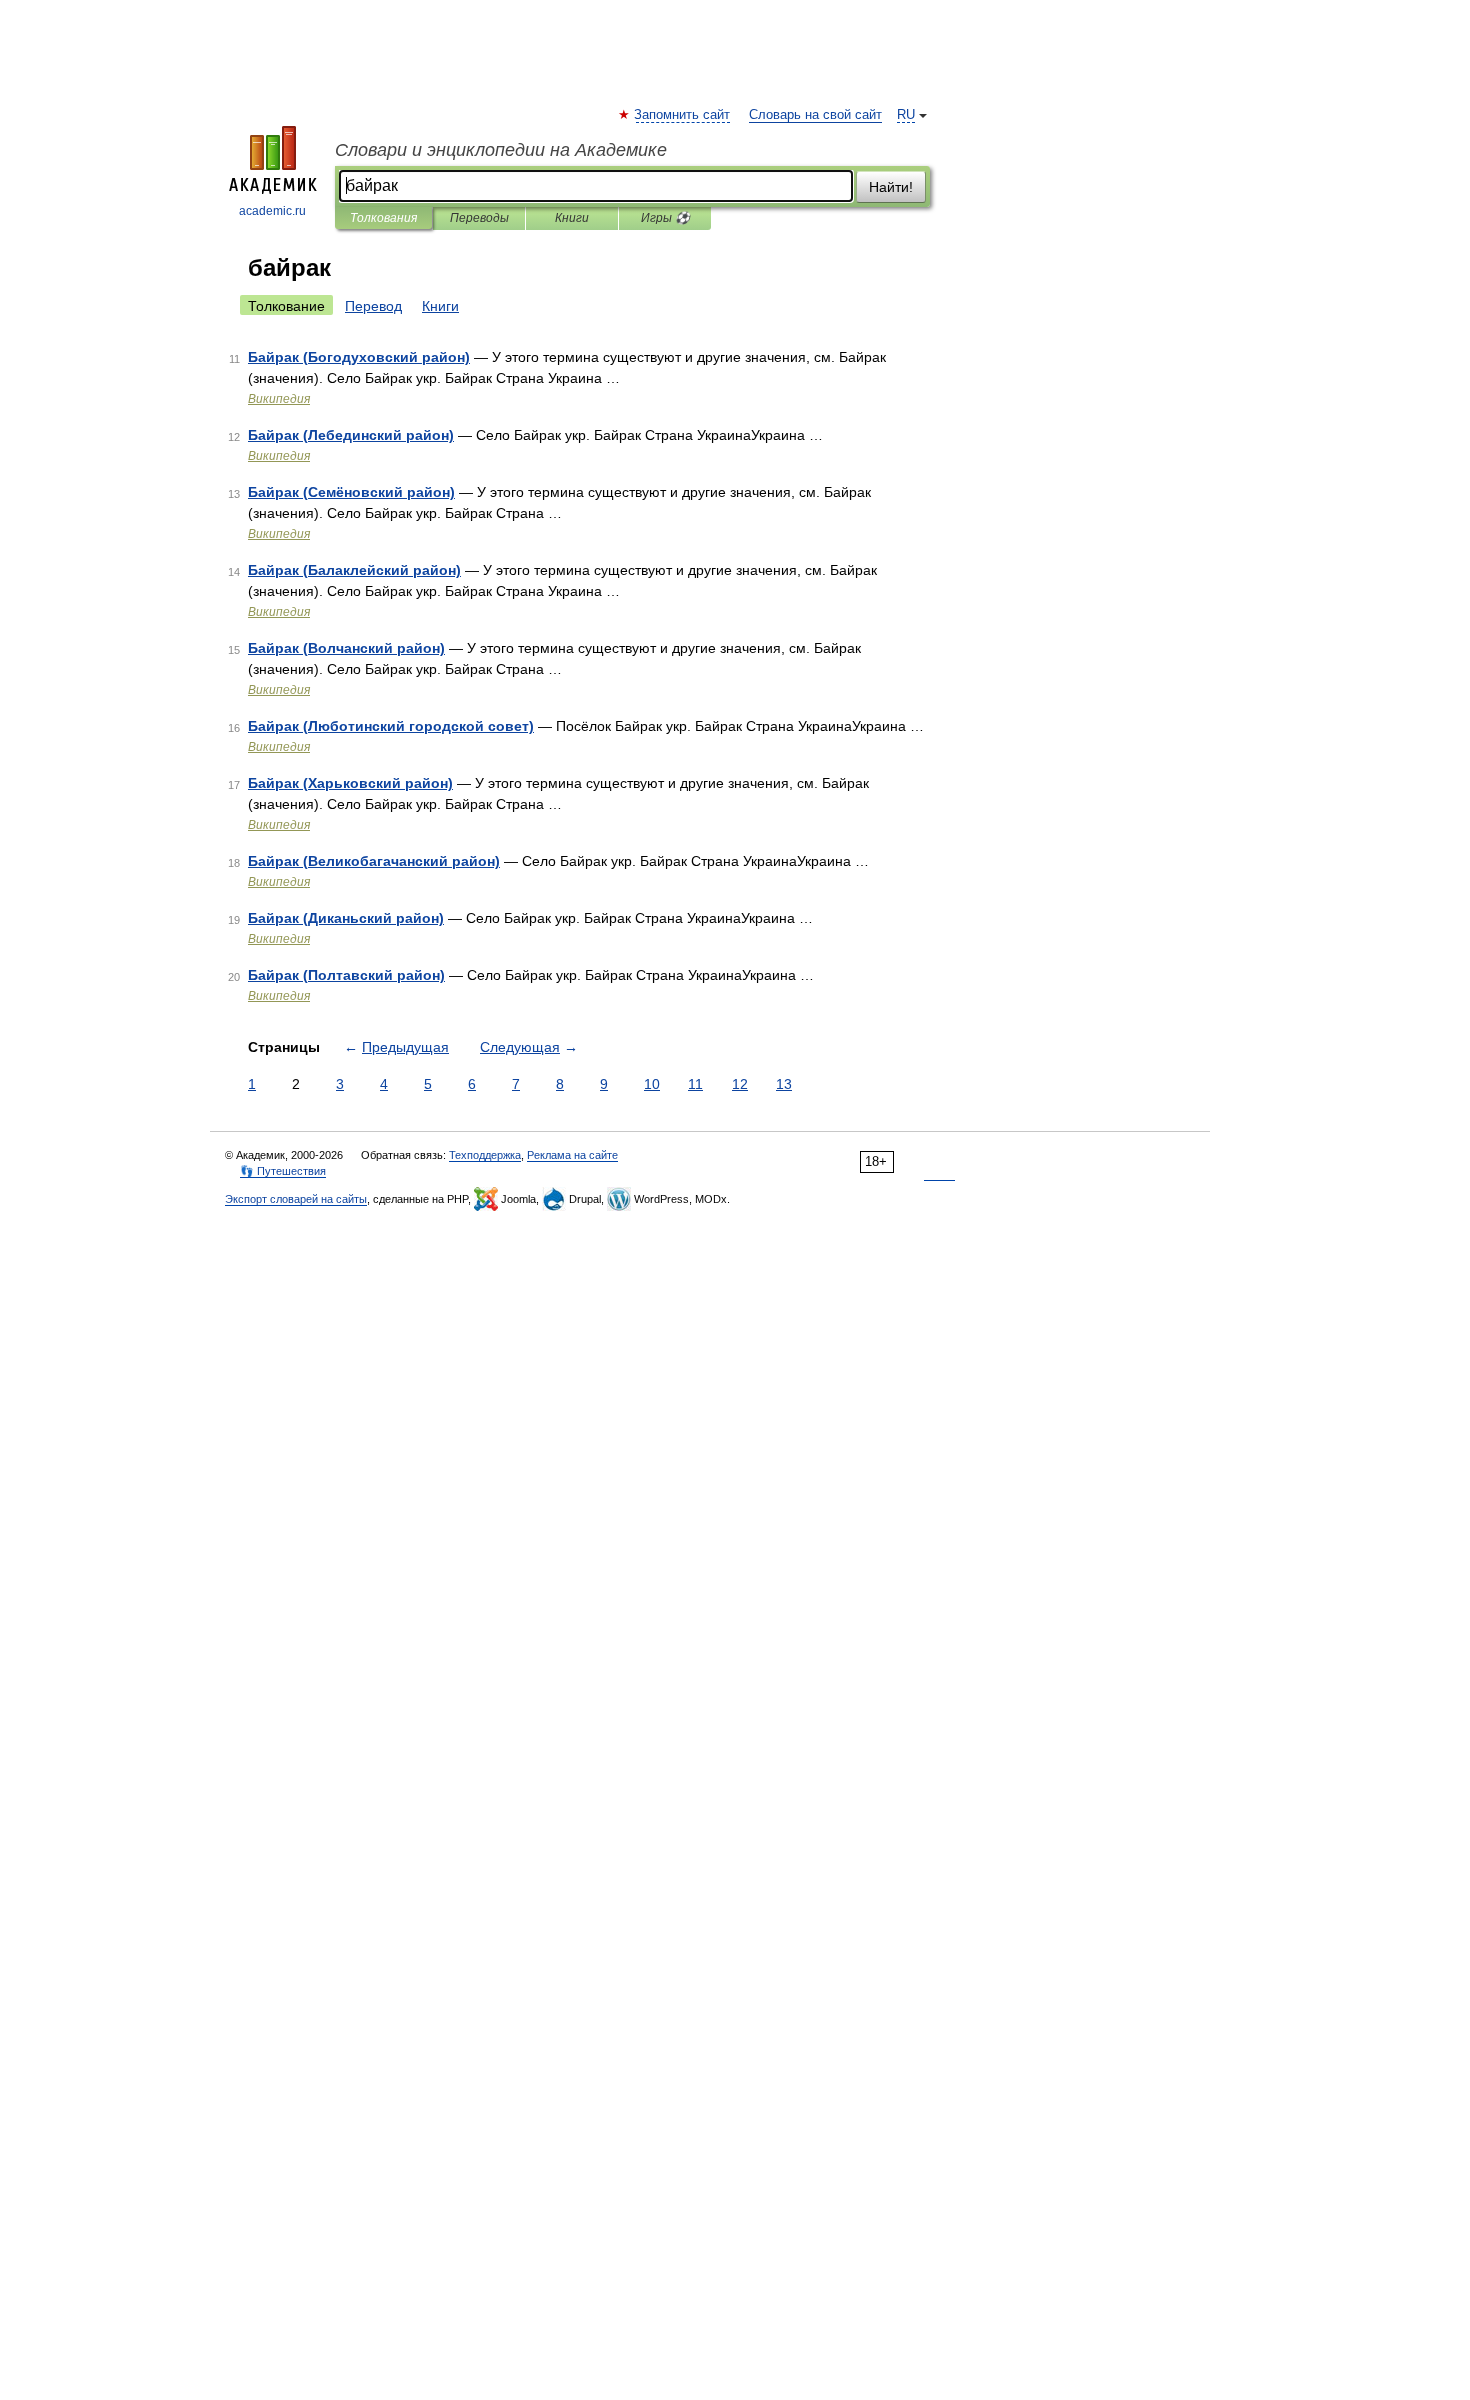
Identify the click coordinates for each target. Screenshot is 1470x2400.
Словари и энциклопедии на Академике (501, 150)
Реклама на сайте (572, 1155)
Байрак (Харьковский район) (350, 783)
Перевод (373, 306)
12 (740, 1084)
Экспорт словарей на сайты (296, 1199)
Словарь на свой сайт (815, 115)
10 (652, 1084)
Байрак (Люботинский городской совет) (391, 726)
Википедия (279, 399)
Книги (572, 218)
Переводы (479, 218)
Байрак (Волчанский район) (346, 648)
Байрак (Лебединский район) (351, 435)
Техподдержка (485, 1155)
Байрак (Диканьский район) (346, 918)
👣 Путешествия (283, 1171)
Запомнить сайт (683, 115)
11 (695, 1084)
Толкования (383, 218)
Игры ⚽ (665, 218)
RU (906, 115)
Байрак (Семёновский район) (351, 492)
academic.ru (272, 211)
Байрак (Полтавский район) (346, 975)
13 (784, 1084)
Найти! (891, 187)
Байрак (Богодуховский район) (359, 357)
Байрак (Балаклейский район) (354, 570)
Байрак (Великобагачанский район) (374, 861)
